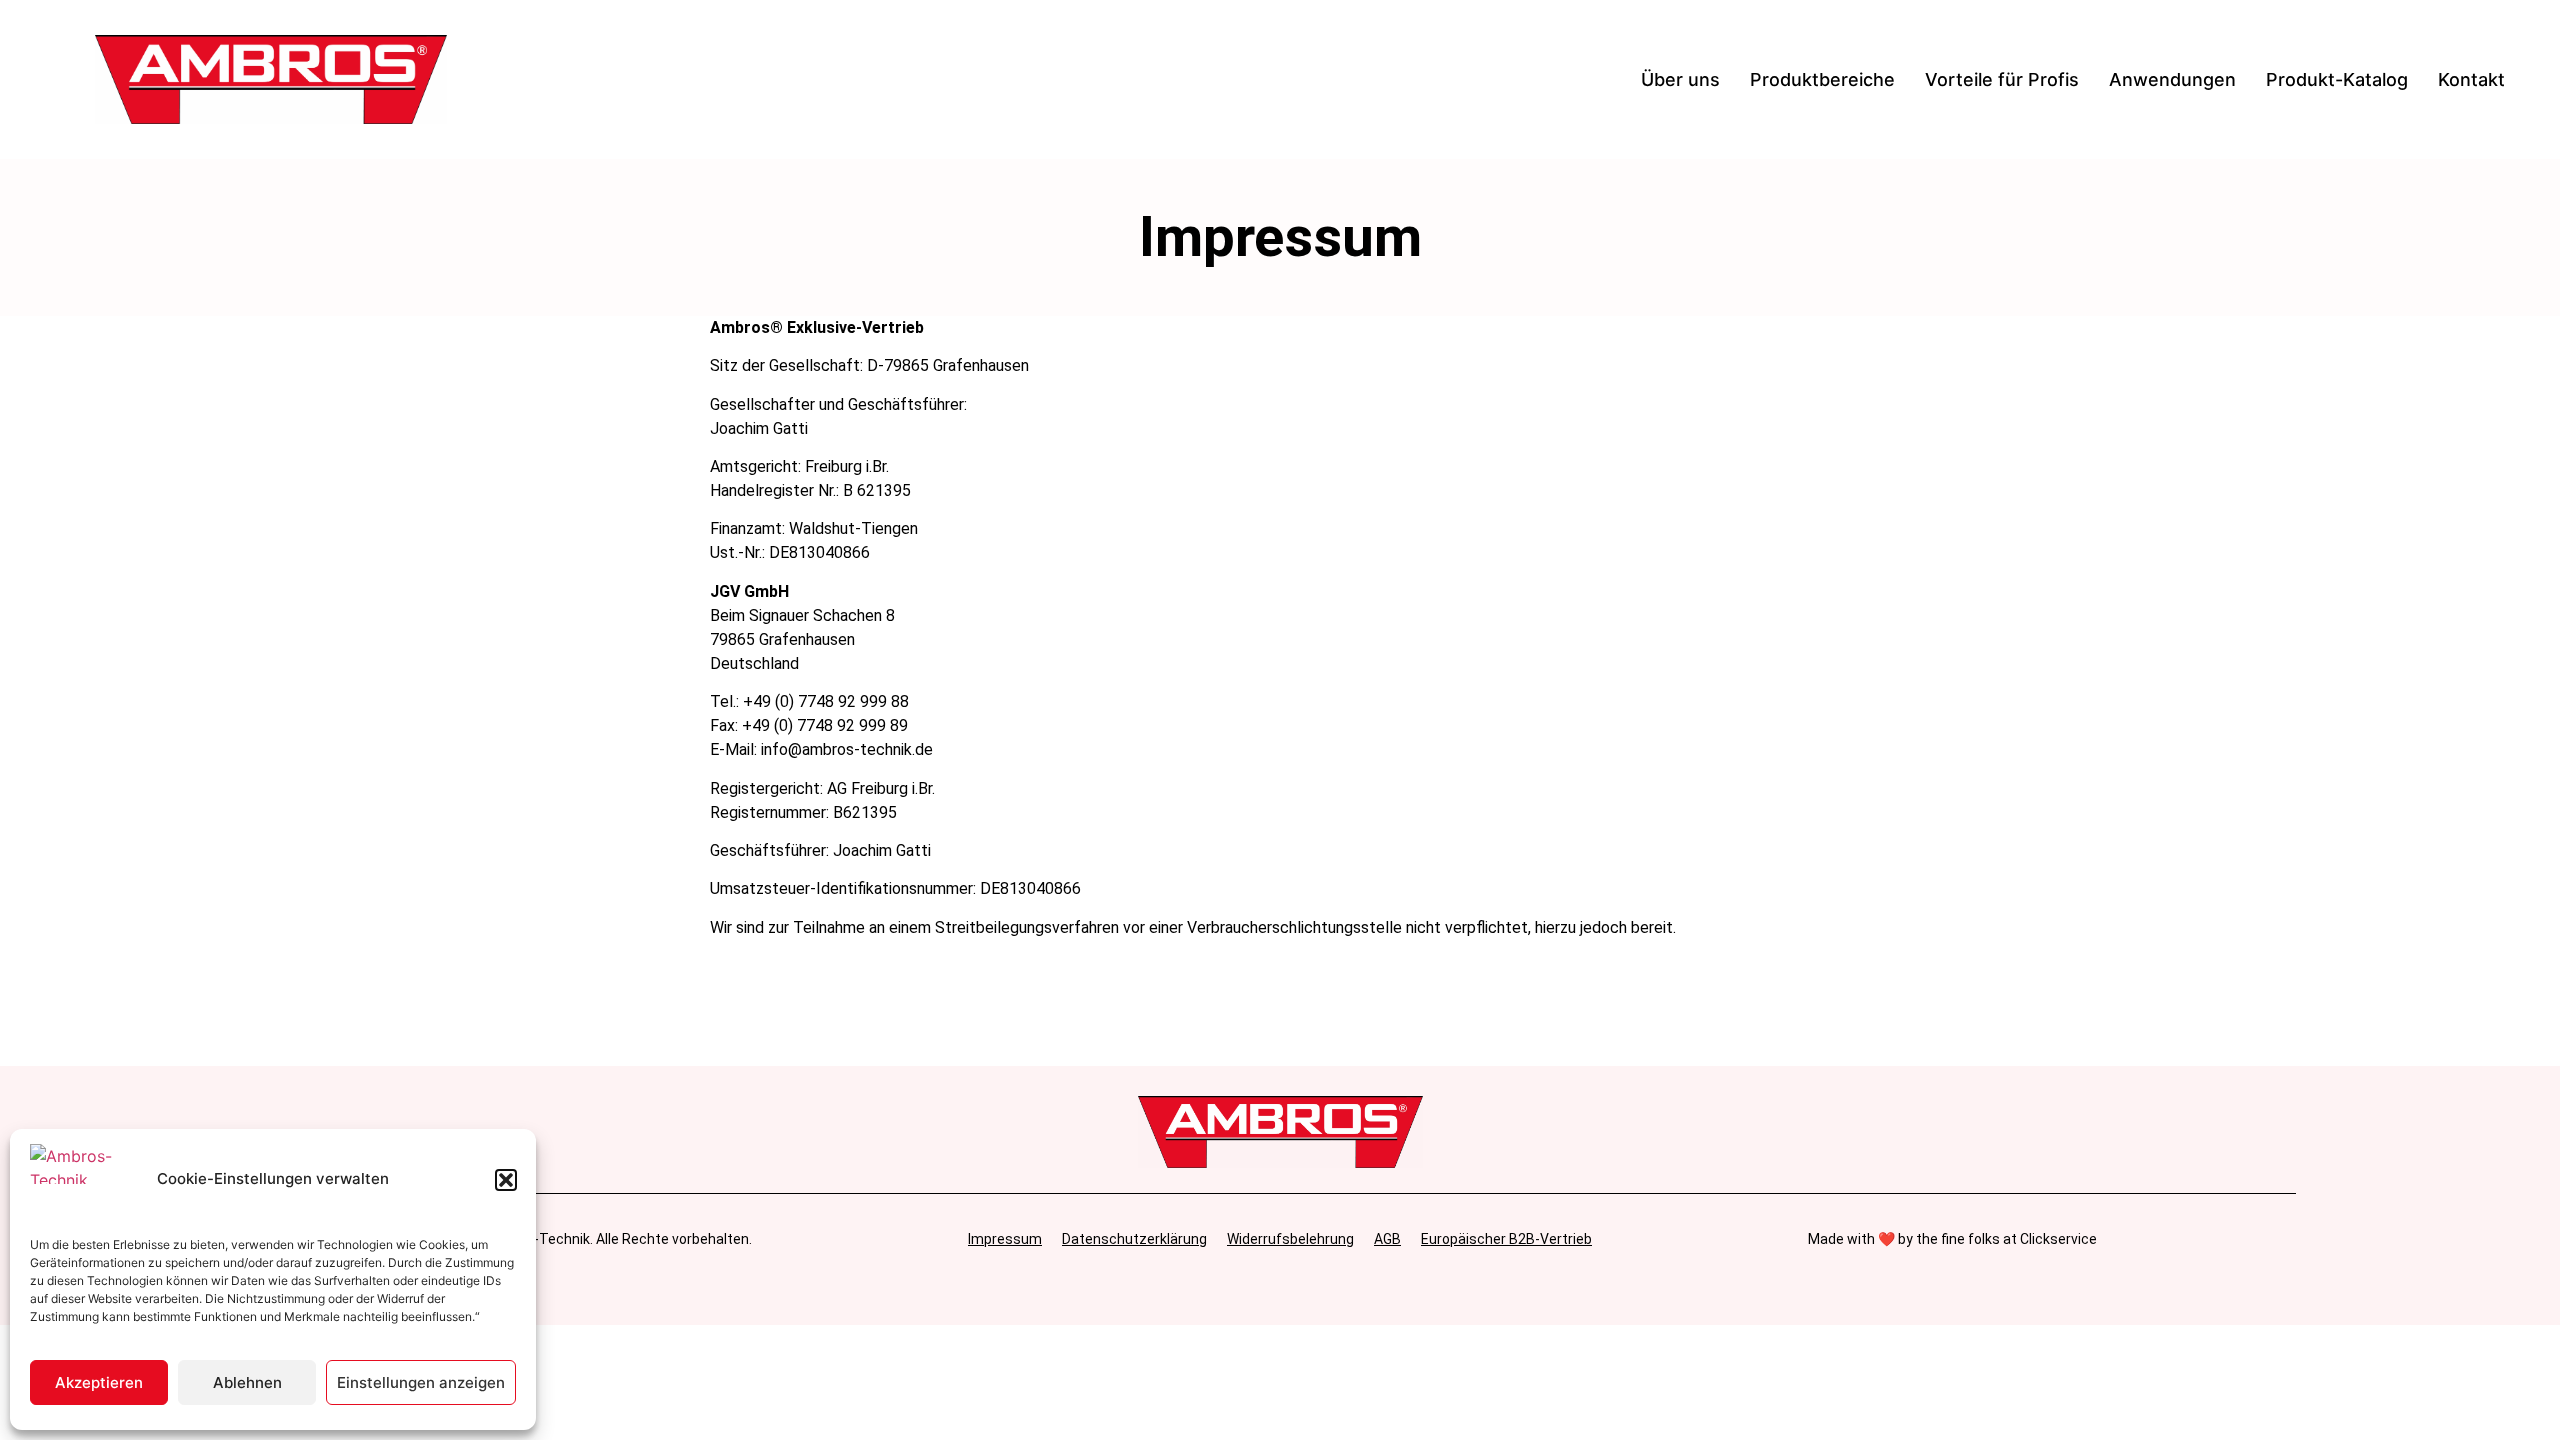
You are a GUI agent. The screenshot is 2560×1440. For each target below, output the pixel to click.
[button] (506, 1180)
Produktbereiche (1822, 79)
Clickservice (2058, 1239)
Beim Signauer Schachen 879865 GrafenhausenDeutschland (802, 639)
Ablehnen (247, 1382)
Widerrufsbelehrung (1290, 1239)
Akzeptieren (99, 1382)
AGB (1387, 1239)
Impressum (1005, 1239)
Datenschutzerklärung (1134, 1239)
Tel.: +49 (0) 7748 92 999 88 (809, 701)
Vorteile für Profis (2002, 79)
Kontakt (2471, 79)
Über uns (1680, 79)
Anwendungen (2172, 79)
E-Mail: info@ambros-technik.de (821, 749)
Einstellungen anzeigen (421, 1382)
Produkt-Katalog (2337, 79)
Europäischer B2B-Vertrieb (1506, 1239)
